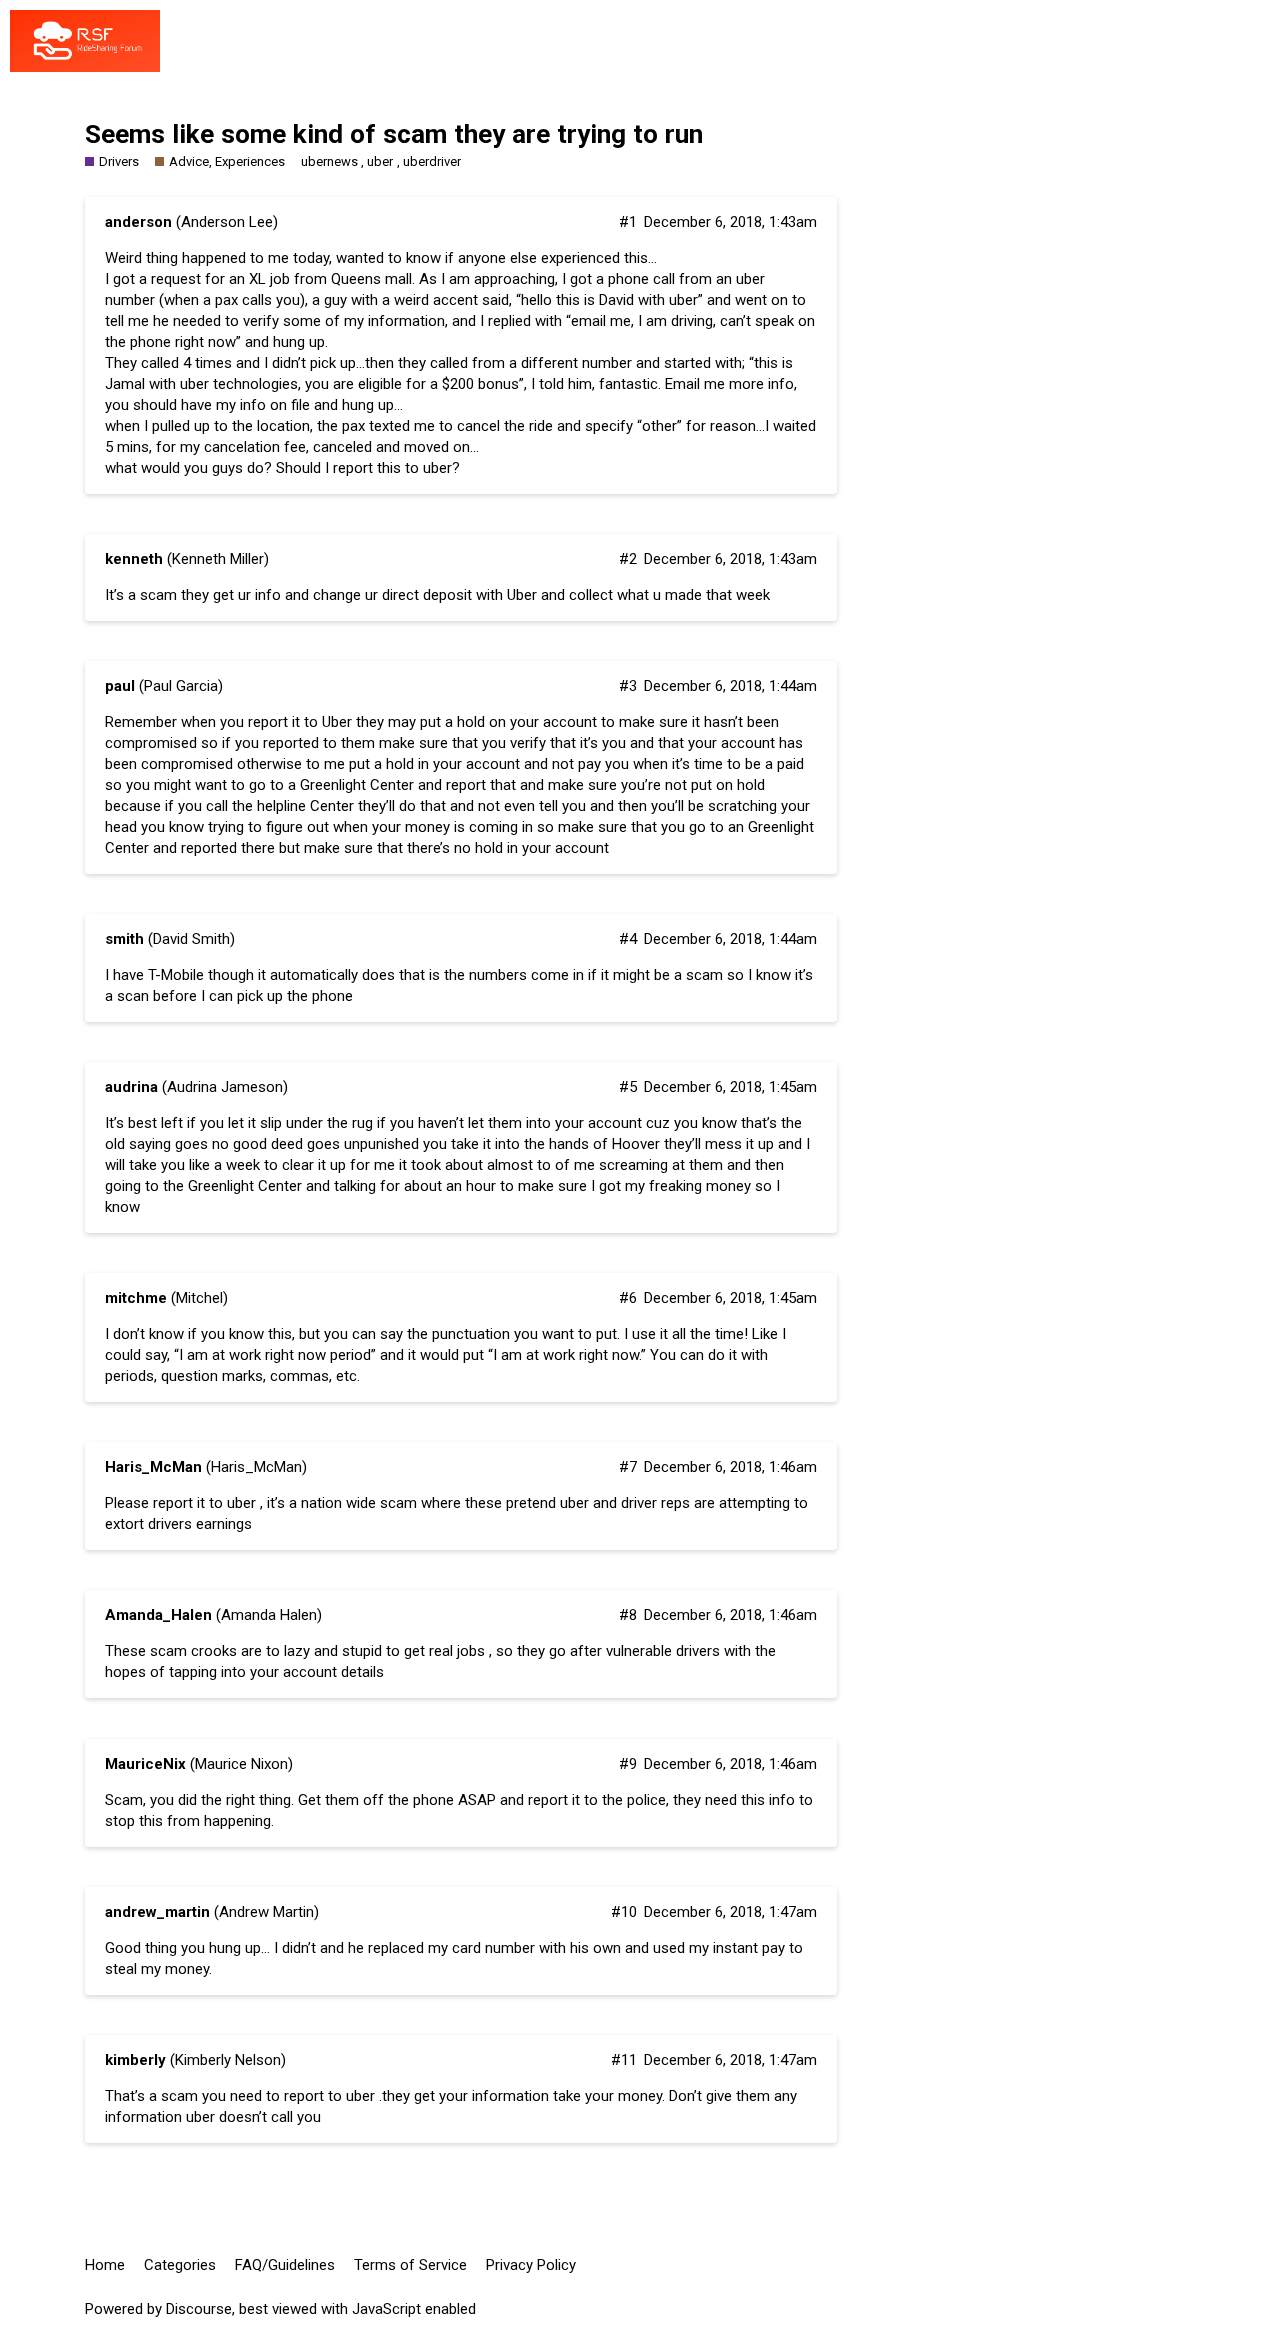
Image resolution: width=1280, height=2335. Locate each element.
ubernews (329, 161)
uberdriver (432, 161)
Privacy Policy (531, 2265)
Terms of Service (410, 2265)
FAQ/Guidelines (285, 2265)
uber (380, 161)
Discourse (199, 2309)
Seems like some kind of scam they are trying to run (394, 134)
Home (105, 2265)
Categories (180, 2265)
